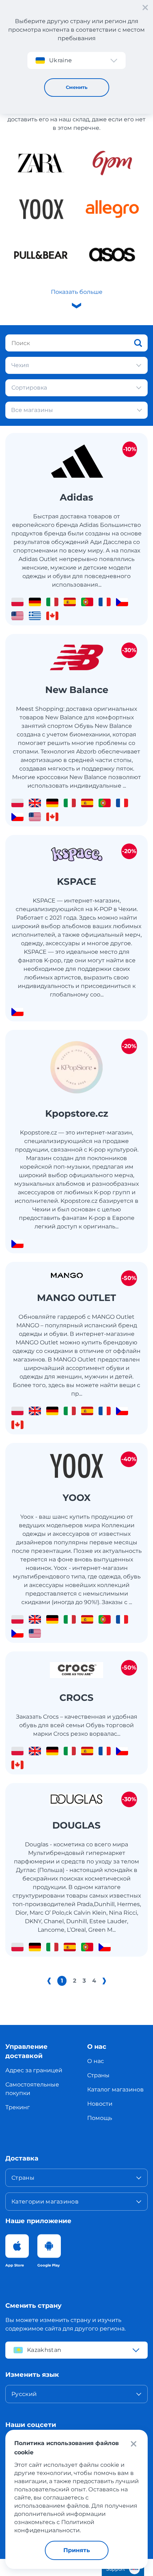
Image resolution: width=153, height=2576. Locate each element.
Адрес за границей (34, 2070)
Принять (77, 2550)
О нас (96, 2061)
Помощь (100, 2118)
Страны (98, 2075)
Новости (100, 2104)
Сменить (77, 87)
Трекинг (18, 2107)
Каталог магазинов (115, 2090)
